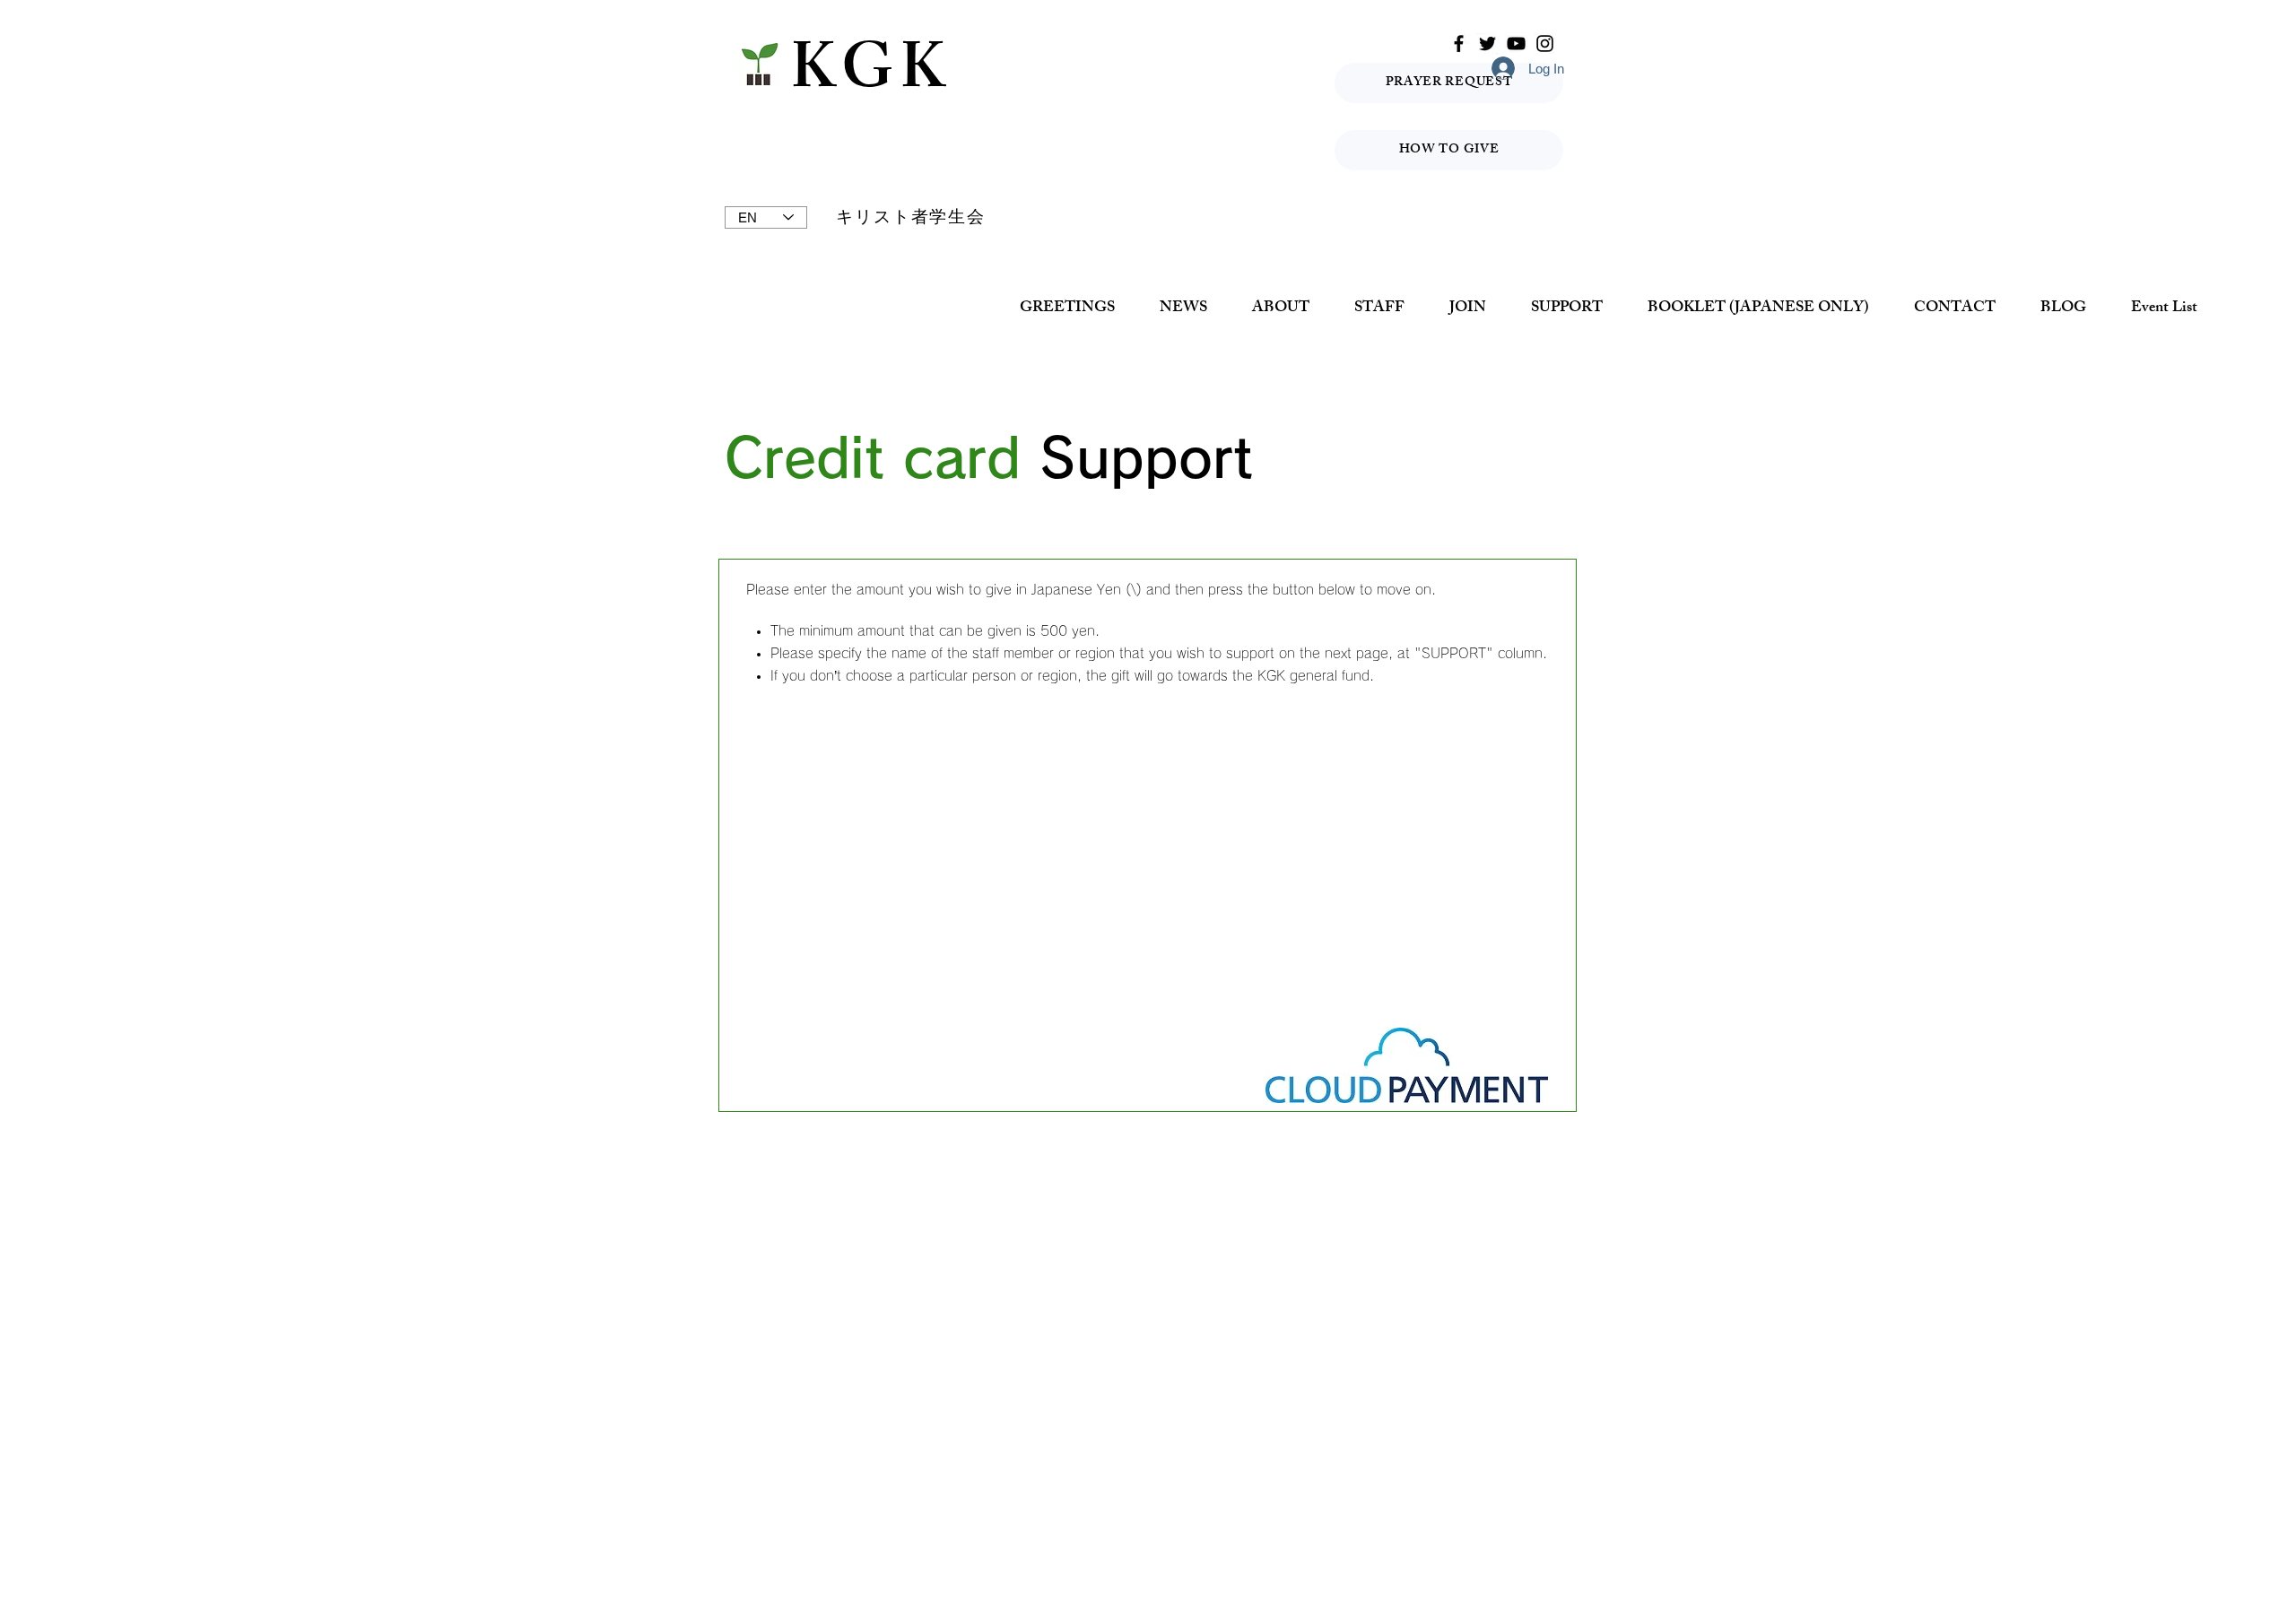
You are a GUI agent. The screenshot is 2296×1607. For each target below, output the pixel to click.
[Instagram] (1545, 43)
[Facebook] (1459, 43)
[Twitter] (1487, 43)
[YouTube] (1516, 43)
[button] (1281, 309)
